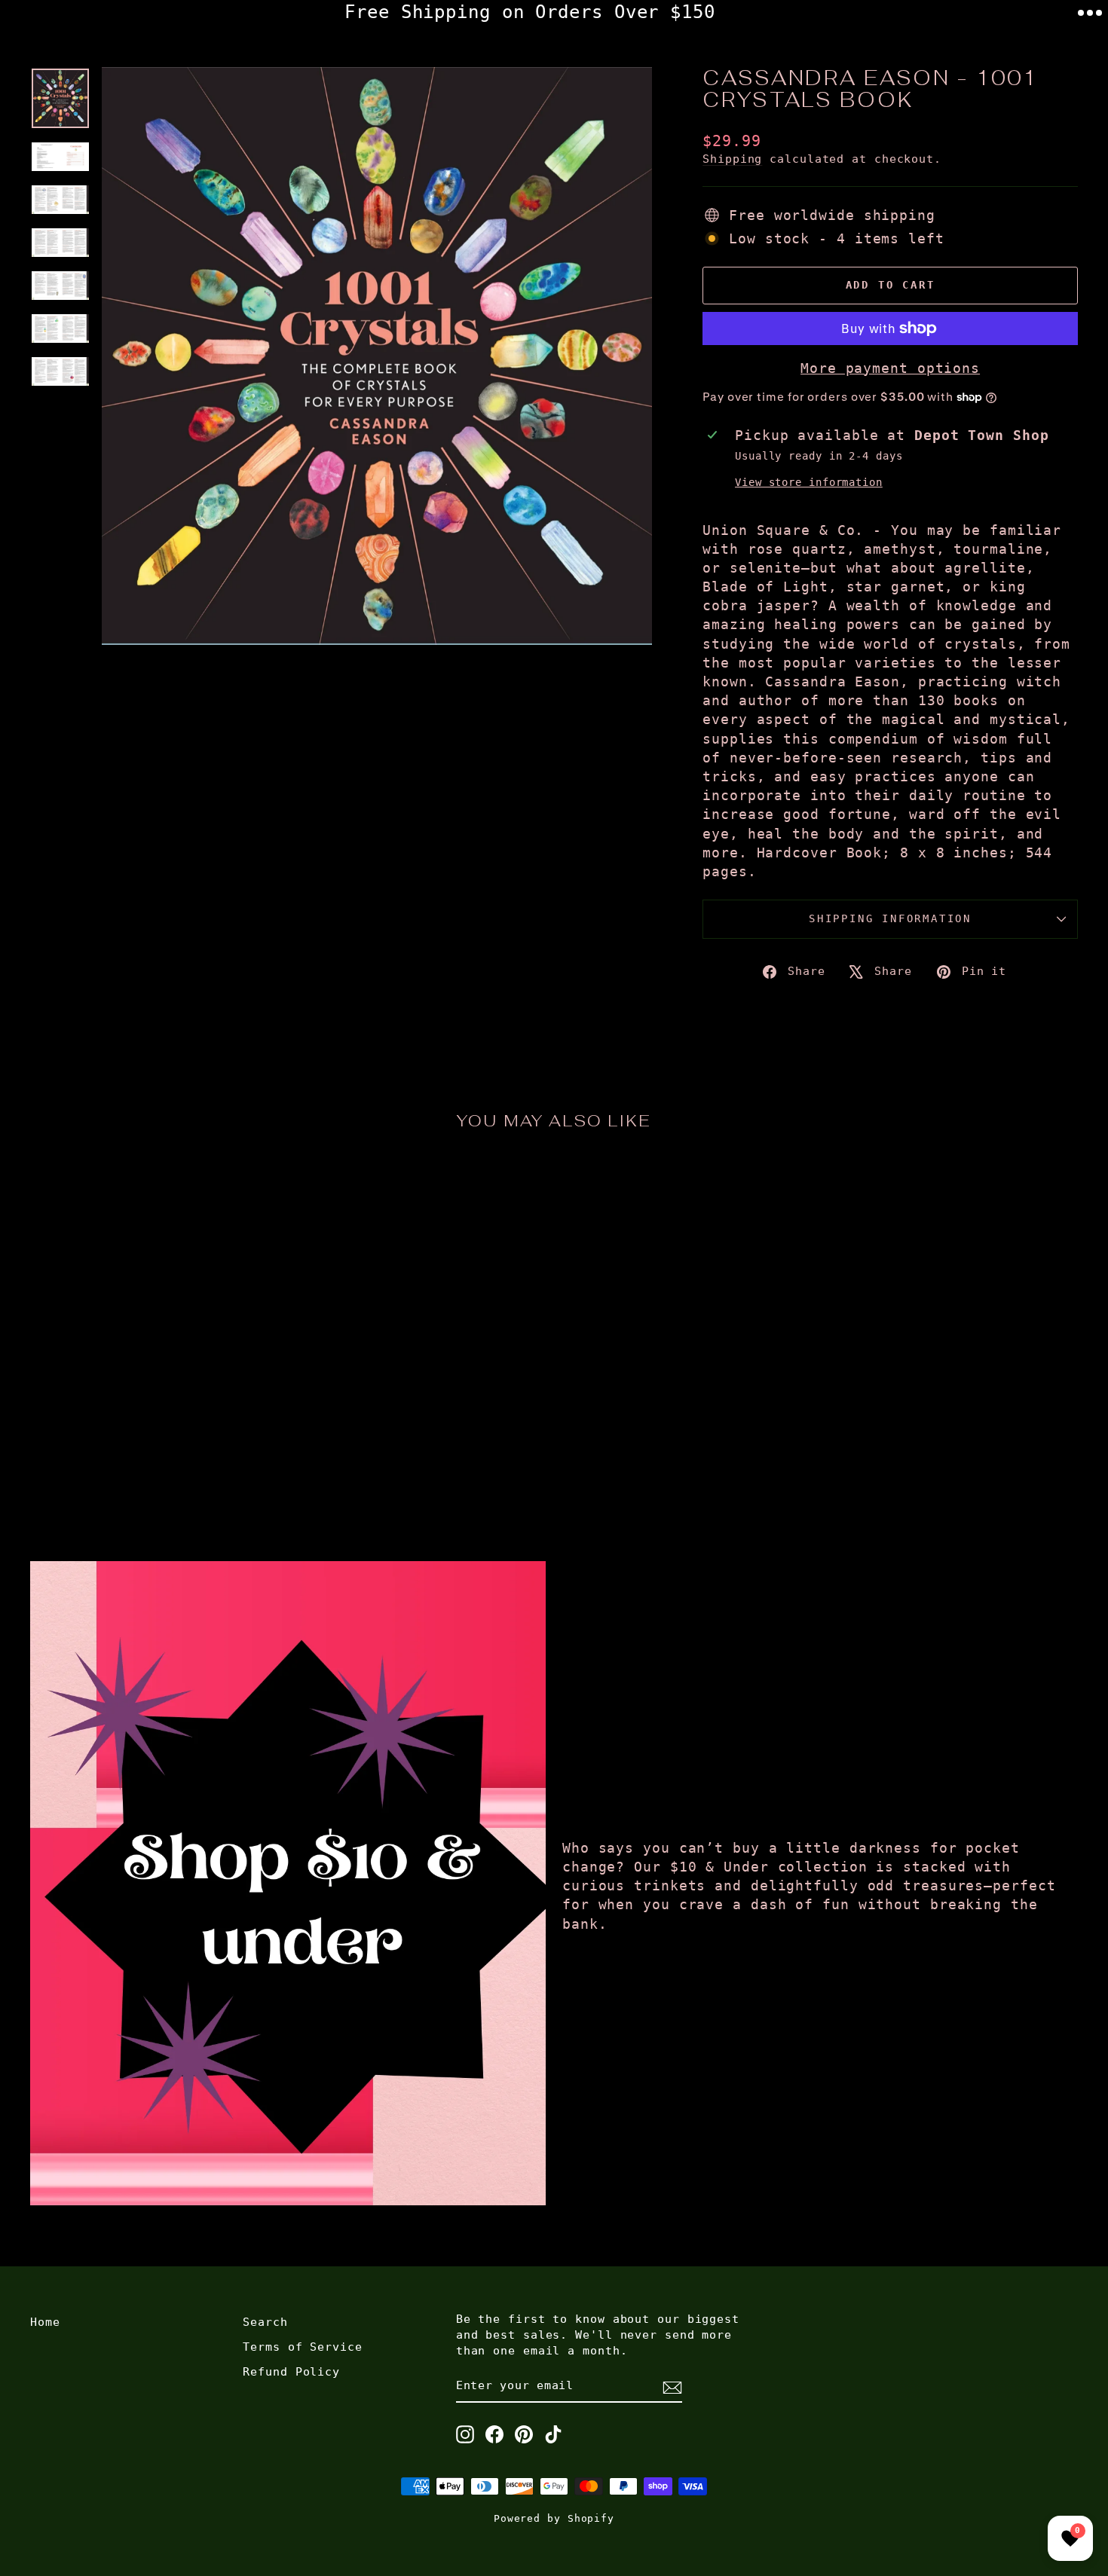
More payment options (890, 368)
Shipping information (890, 918)
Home (45, 2322)
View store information (809, 482)
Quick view (155, 1398)
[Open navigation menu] (1090, 13)
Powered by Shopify (554, 2518)
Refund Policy (291, 2372)
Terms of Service (302, 2347)
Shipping (732, 159)
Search (265, 2322)
